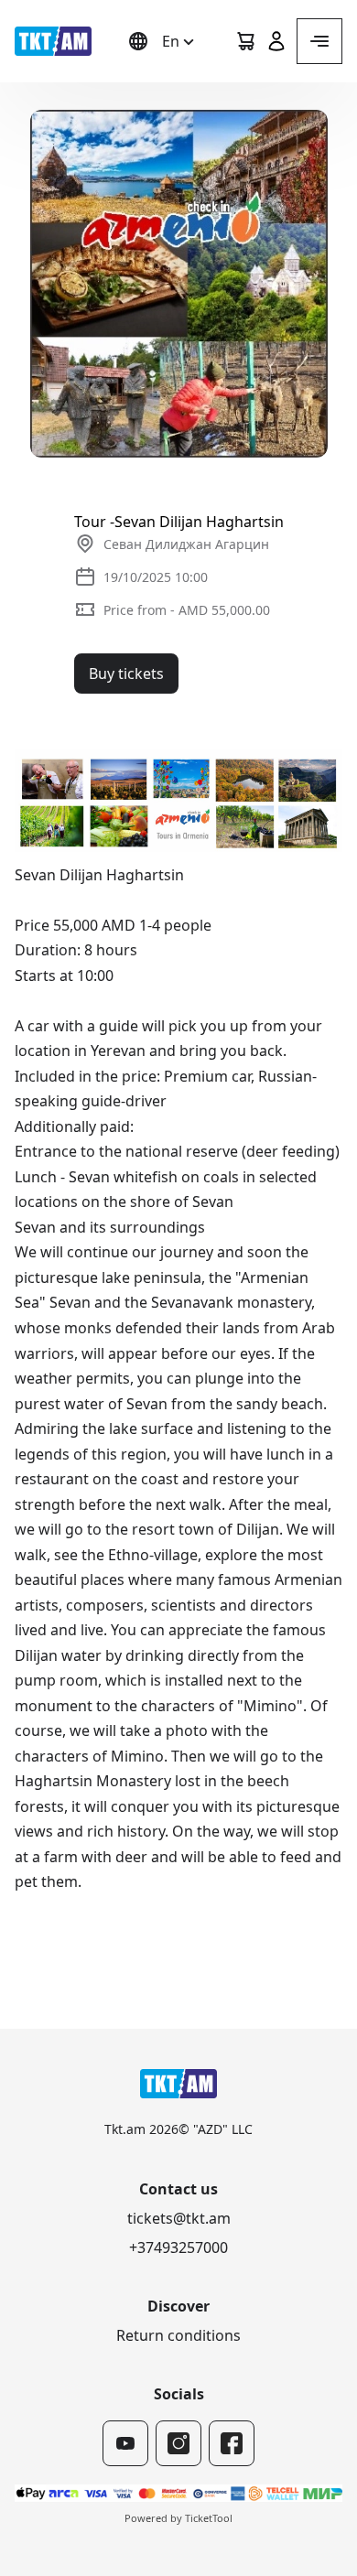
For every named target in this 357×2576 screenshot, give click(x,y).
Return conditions (178, 2335)
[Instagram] (178, 2443)
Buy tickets (126, 674)
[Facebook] (232, 2443)
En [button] (171, 41)
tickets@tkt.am (179, 2218)
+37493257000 (178, 2247)
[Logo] (53, 41)
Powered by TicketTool (178, 2518)
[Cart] (245, 41)
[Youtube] (125, 2443)
